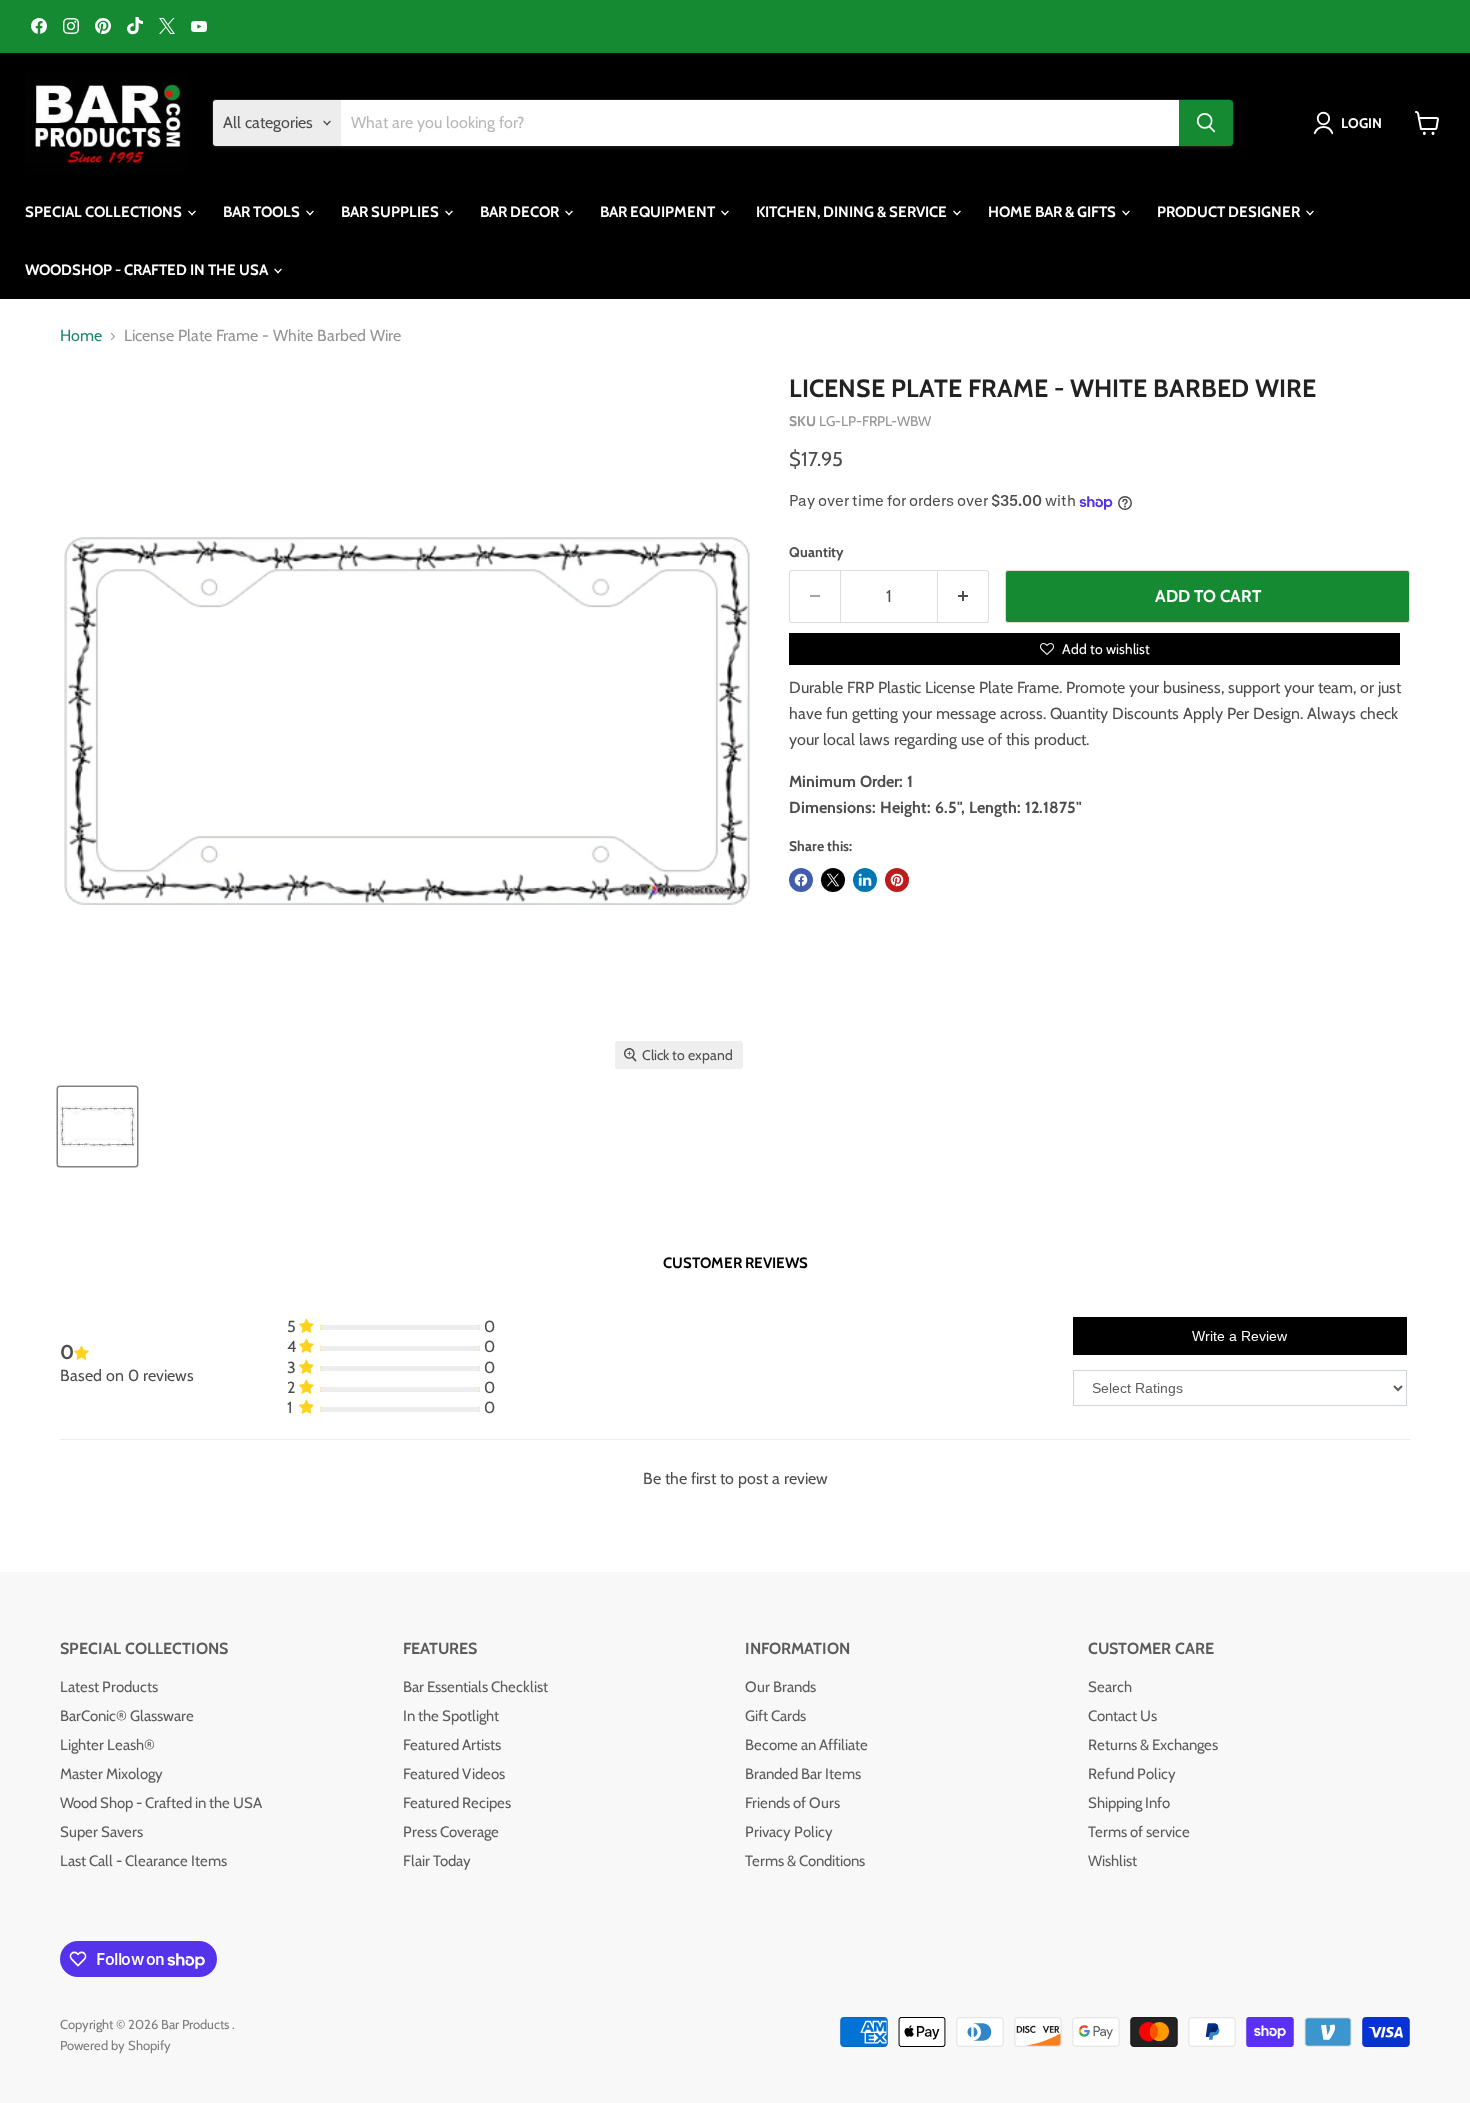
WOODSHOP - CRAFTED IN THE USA (148, 270)
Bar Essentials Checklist (475, 1687)
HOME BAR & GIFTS (1053, 212)
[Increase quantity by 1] (963, 597)
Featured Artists (452, 1745)
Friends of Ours (792, 1803)
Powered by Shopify (115, 2045)
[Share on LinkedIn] (865, 880)
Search (1110, 1687)
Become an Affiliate (806, 1745)
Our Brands (780, 1687)
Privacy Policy (789, 1832)
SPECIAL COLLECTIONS (105, 212)
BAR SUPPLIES (391, 212)
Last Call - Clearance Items (143, 1861)
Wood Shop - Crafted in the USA (161, 1803)
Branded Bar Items (803, 1774)
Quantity (816, 552)
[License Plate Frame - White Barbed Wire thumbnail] (97, 1126)
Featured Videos (454, 1774)
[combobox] (760, 123)
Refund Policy (1132, 1774)
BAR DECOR (521, 212)
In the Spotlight (451, 1716)
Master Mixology (111, 1774)
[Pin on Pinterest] (897, 880)
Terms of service (1139, 1832)
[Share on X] (833, 880)
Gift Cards (775, 1716)
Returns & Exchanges (1153, 1745)
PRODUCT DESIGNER (1230, 212)
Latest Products (109, 1687)
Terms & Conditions (805, 1861)
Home (81, 336)
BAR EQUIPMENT (659, 212)
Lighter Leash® (107, 1745)
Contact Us (1122, 1716)
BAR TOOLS (263, 212)
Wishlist (1112, 1861)
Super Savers (101, 1832)
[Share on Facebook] (801, 880)
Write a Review (1239, 1336)
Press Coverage (451, 1832)
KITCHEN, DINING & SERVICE (853, 212)
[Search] (1206, 123)
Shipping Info (1129, 1803)
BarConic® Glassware (127, 1716)
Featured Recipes (457, 1803)
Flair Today (437, 1861)
